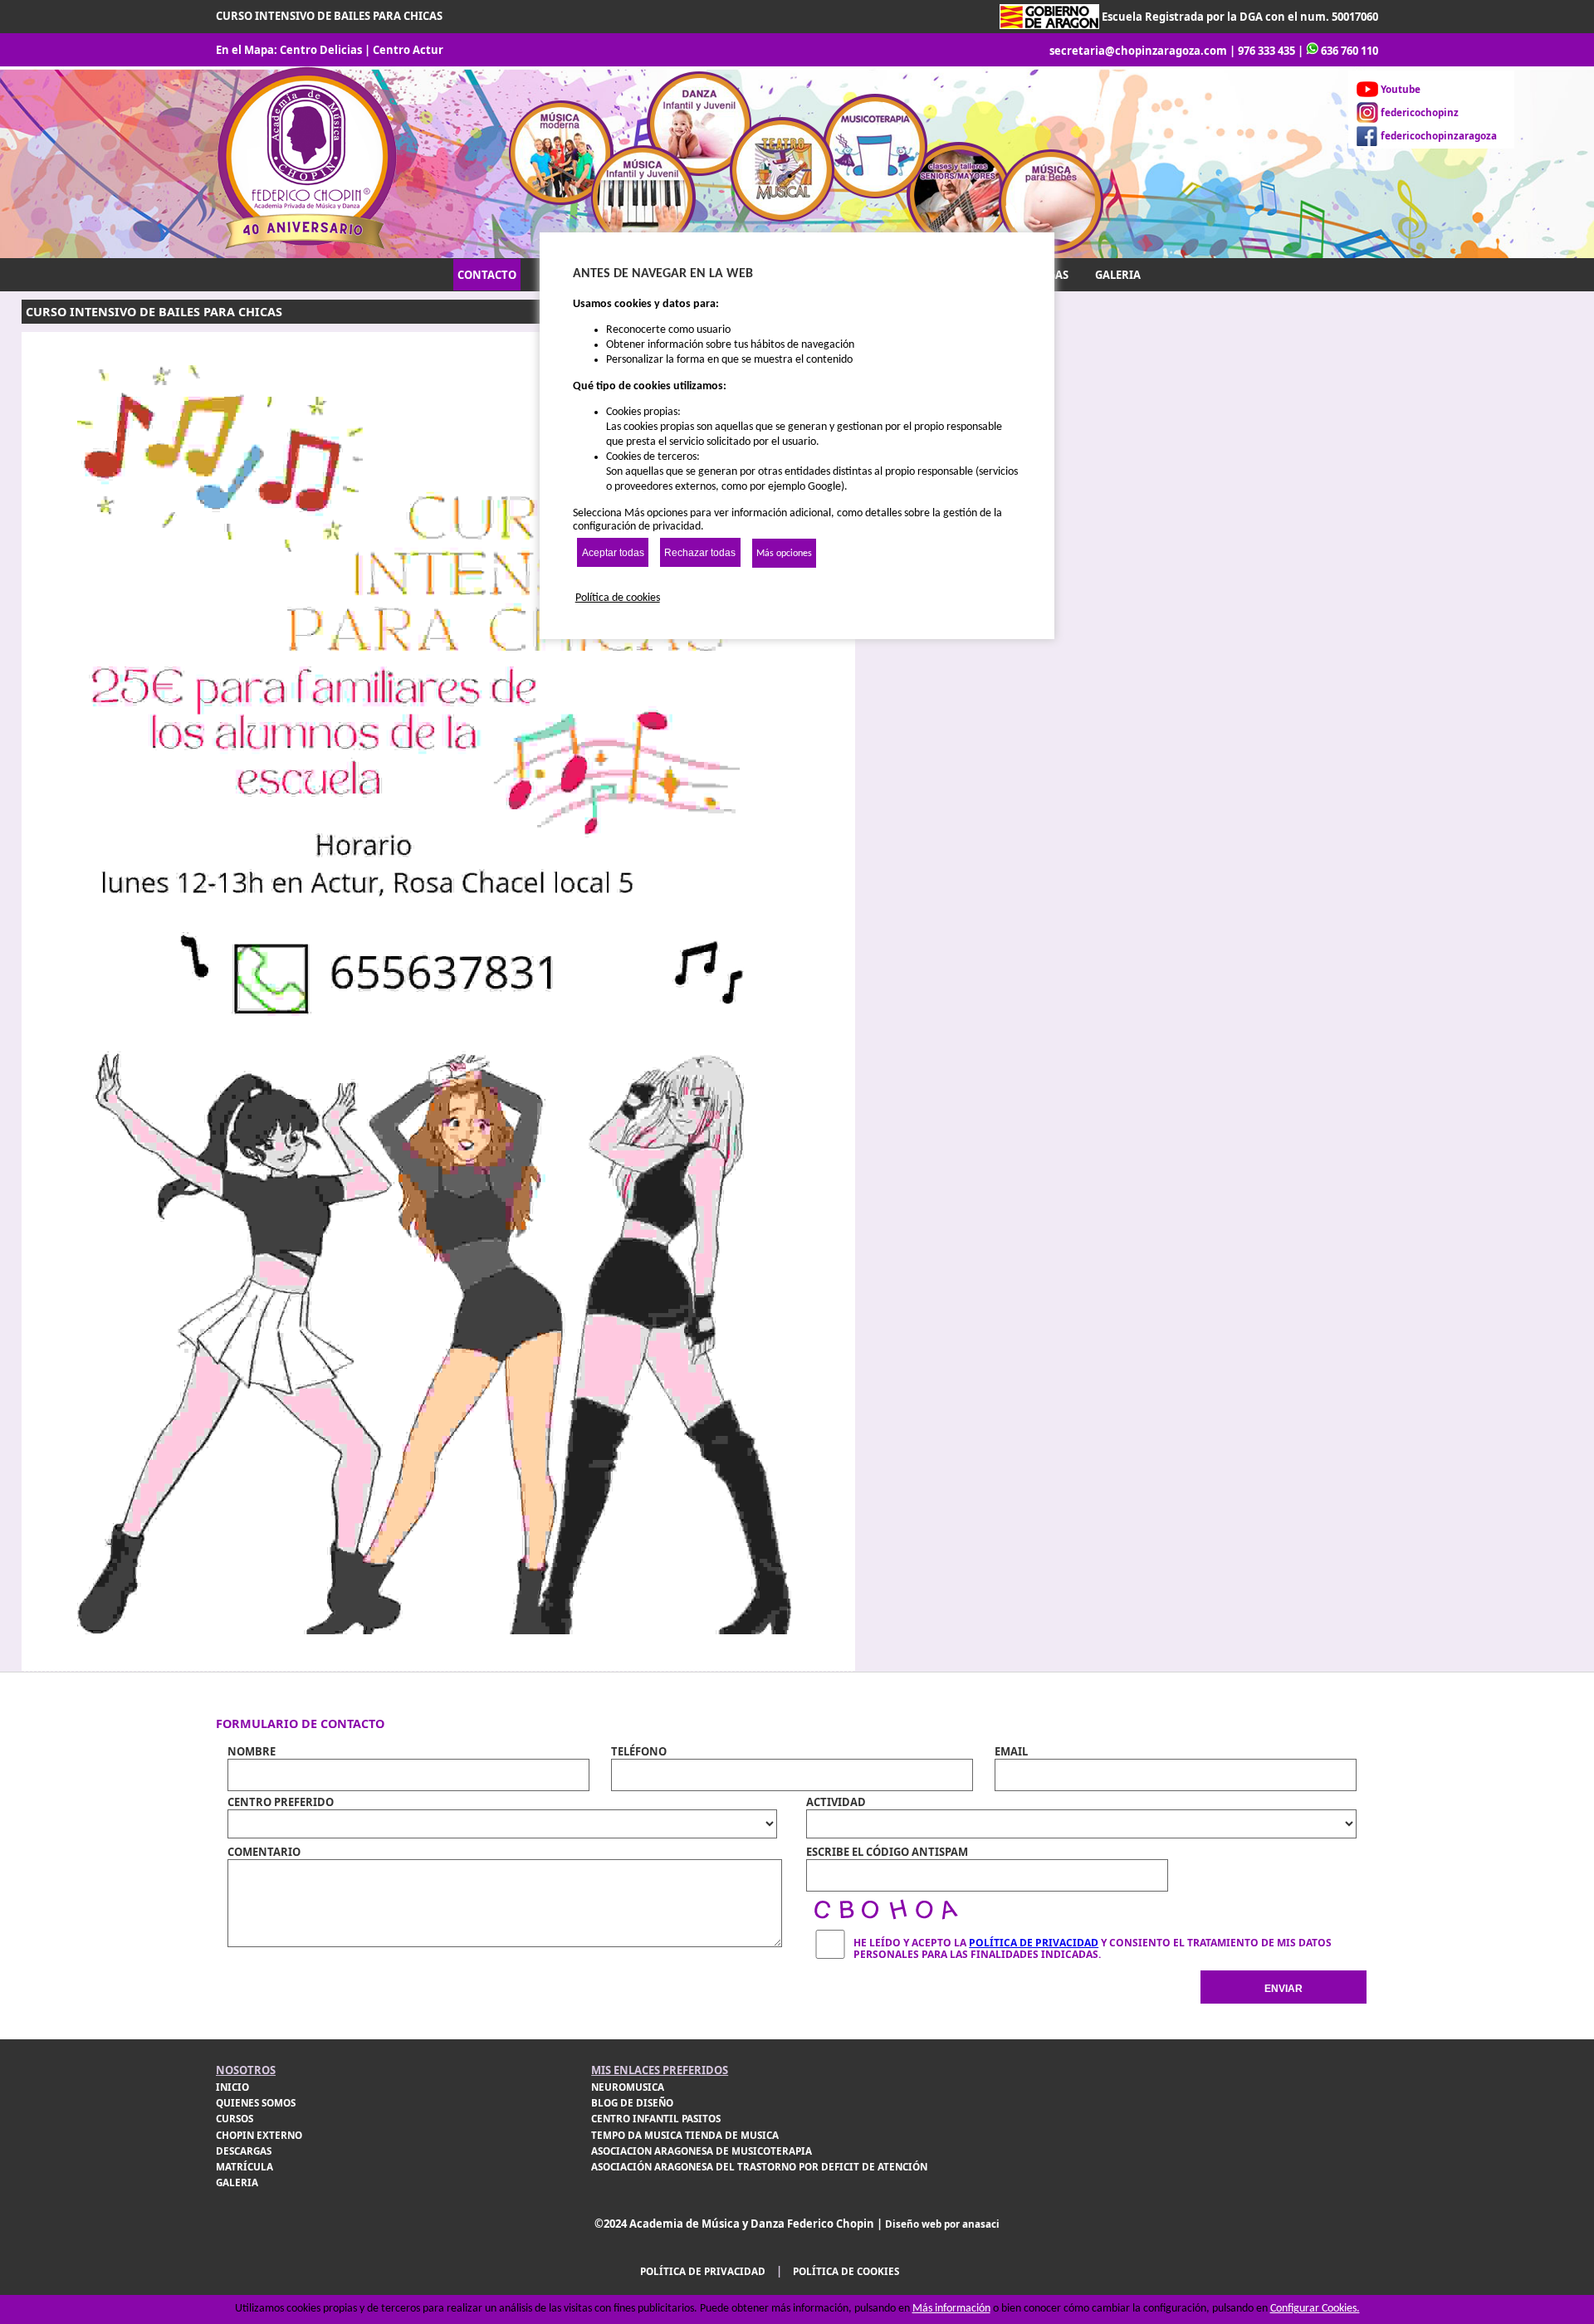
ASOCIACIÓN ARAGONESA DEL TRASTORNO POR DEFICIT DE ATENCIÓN (759, 2167)
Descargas (244, 2151)
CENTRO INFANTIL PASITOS (656, 2119)
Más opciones (784, 554)
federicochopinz (1420, 112)
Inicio (232, 2087)
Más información (951, 2309)
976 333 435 (1266, 51)
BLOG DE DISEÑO (632, 2103)
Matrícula (244, 2167)
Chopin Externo (259, 2135)
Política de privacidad (703, 2271)
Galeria (237, 2182)
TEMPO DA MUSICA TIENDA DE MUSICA (685, 2135)
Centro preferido (281, 1802)
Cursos (235, 2119)
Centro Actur (408, 50)
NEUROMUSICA (628, 2087)
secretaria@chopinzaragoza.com (1138, 51)
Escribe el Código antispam (887, 1852)
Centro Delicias (321, 50)
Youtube (1401, 89)
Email (1011, 1751)
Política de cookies (846, 2271)
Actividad (836, 1802)
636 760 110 (1350, 51)
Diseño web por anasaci (942, 2224)
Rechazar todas (700, 553)
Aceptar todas (613, 553)
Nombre (252, 1751)
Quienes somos (256, 2103)
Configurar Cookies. (1315, 2309)
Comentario (264, 1852)
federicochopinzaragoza (1439, 136)
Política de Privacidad (1034, 1943)
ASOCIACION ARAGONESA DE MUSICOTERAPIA (702, 2151)
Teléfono (639, 1751)
